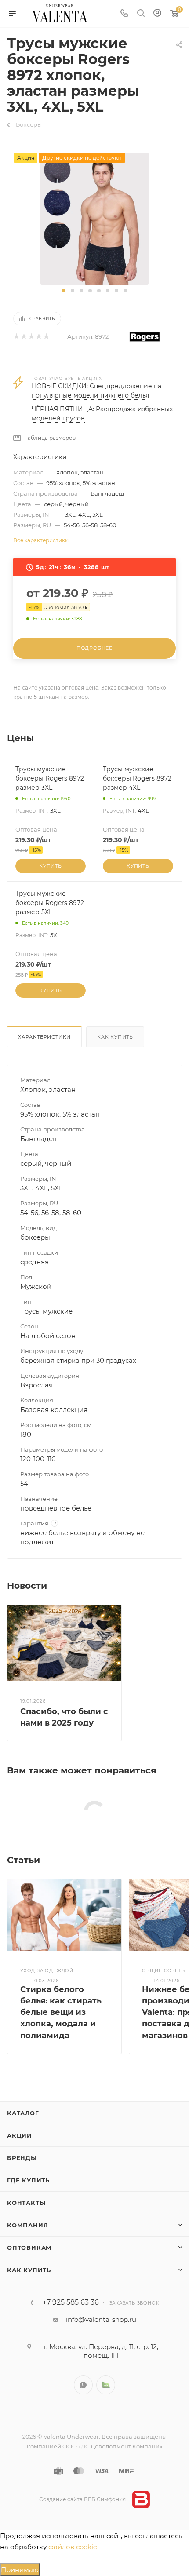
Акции (20, 2135)
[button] (64, 291)
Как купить (115, 1037)
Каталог (23, 2113)
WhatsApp (83, 2385)
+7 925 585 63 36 (71, 2302)
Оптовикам (29, 2248)
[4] (38, 337)
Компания (27, 2225)
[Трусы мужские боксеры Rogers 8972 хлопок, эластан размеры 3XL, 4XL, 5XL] (95, 218)
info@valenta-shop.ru (101, 2319)
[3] (31, 337)
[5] (46, 337)
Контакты (26, 2203)
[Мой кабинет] (157, 14)
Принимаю (20, 2570)
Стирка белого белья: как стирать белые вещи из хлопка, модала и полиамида (61, 2012)
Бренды (22, 2158)
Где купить (28, 2180)
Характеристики (44, 1037)
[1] (16, 337)
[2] (24, 337)
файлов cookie (73, 2547)
